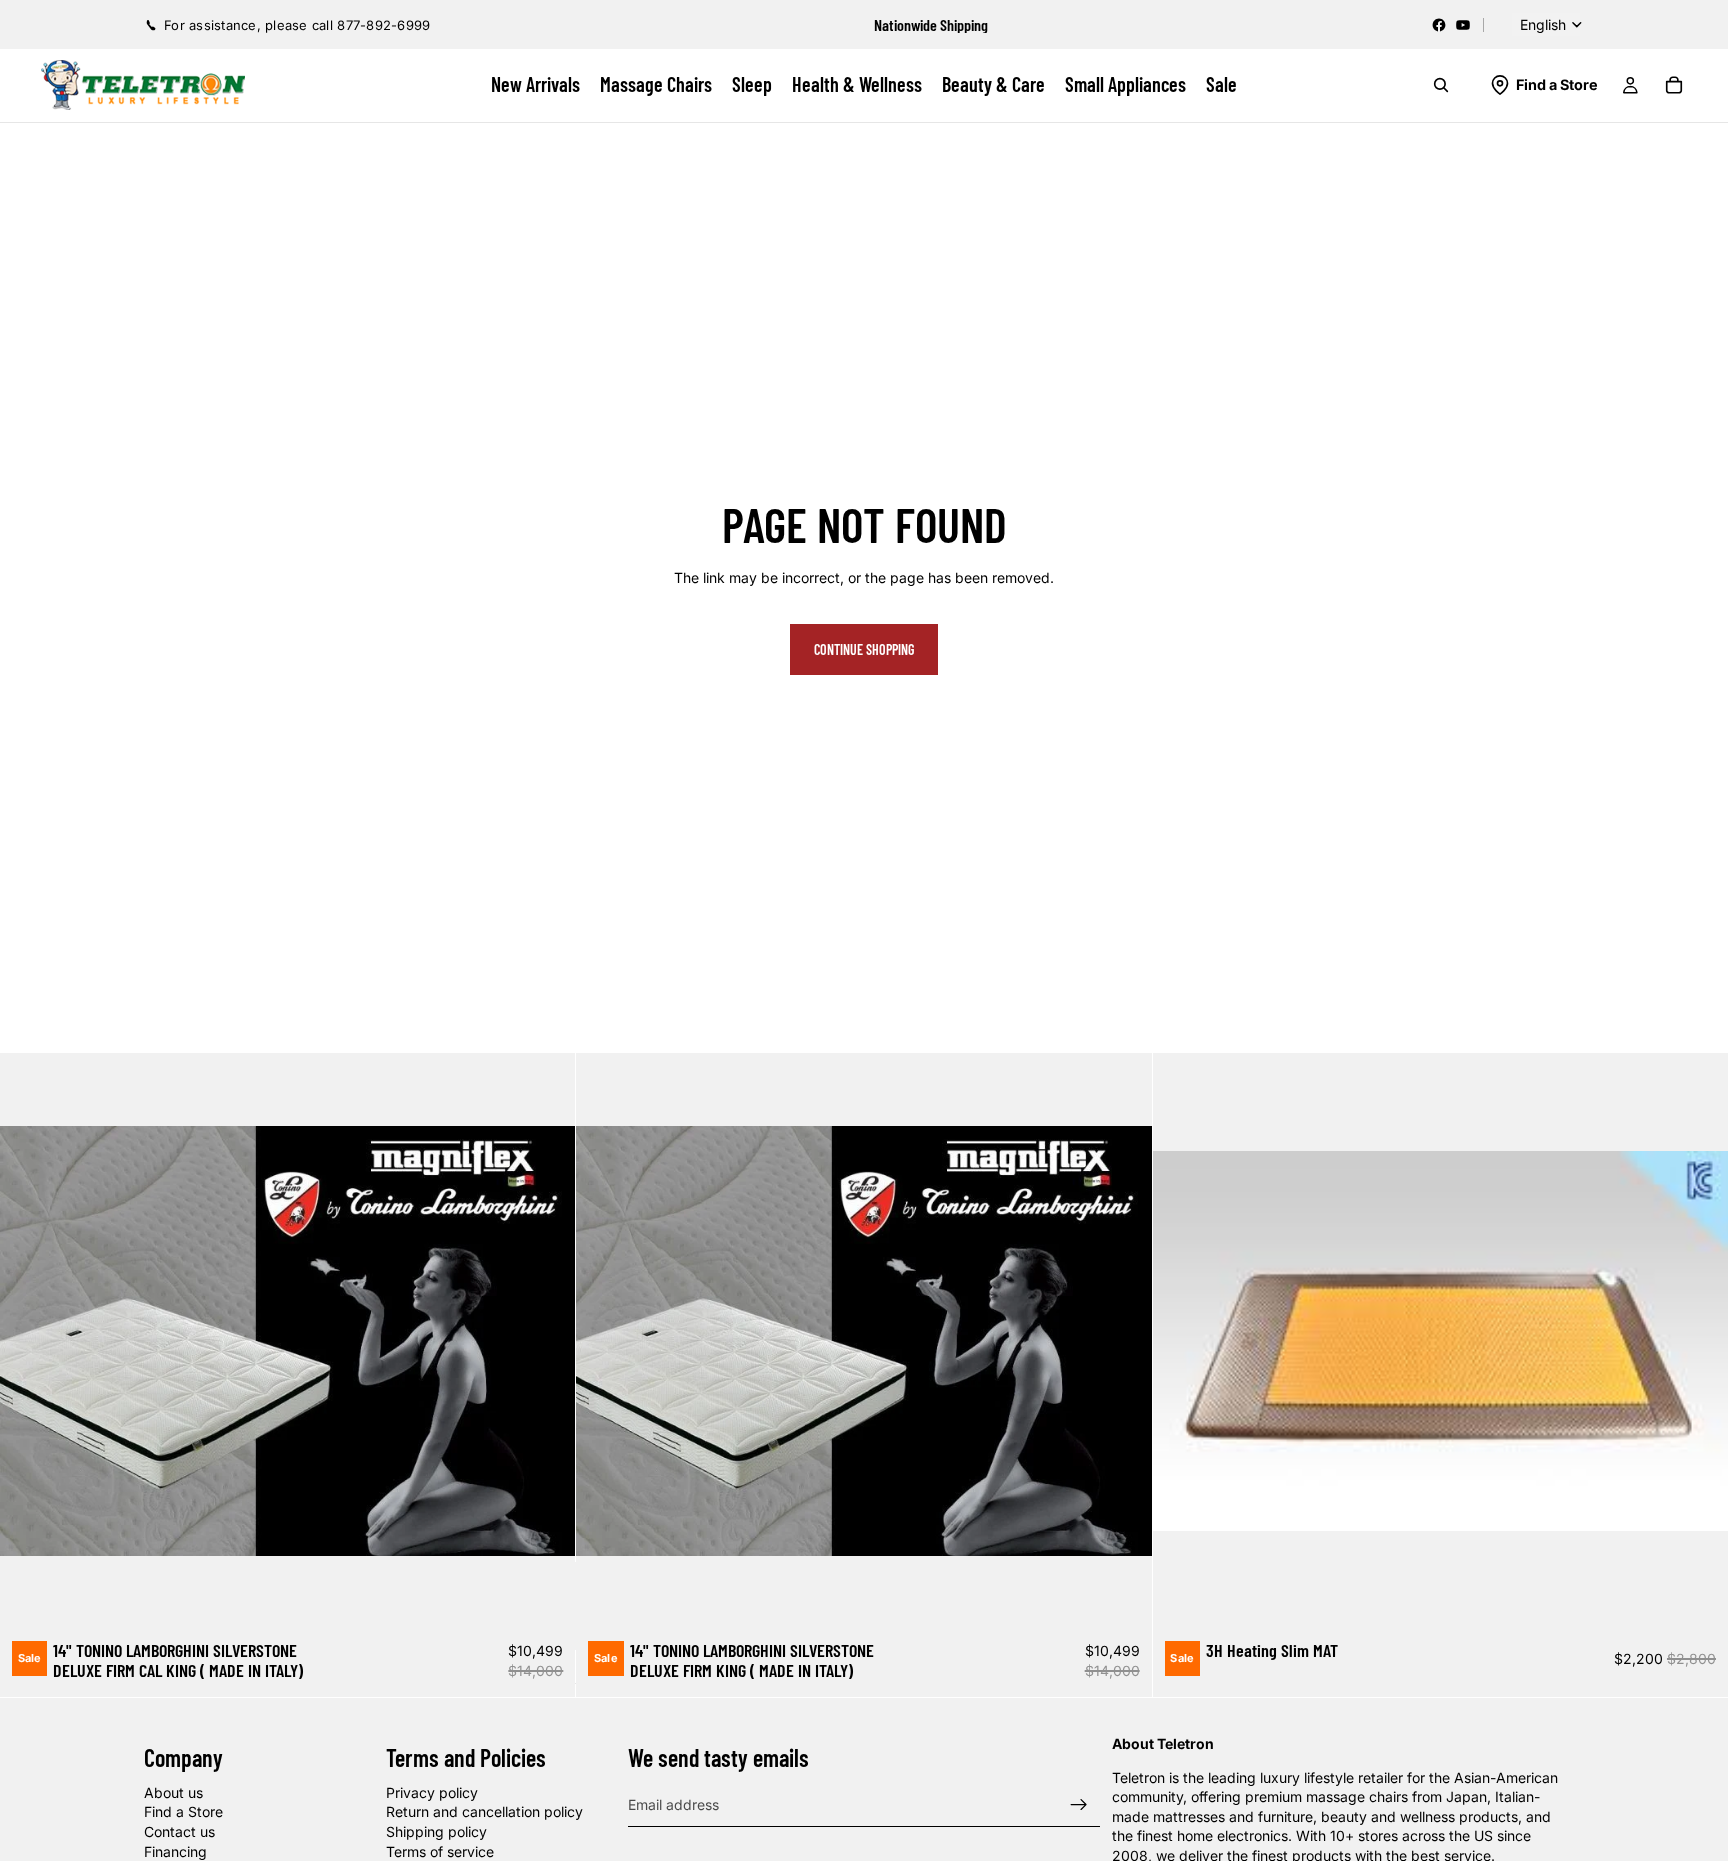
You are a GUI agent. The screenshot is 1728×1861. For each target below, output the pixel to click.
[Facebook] (1439, 25)
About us (173, 1791)
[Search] (1441, 85)
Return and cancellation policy (484, 1811)
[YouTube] (1463, 25)
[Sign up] (1079, 1804)
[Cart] (1674, 85)
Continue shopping (864, 649)
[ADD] (545, 1598)
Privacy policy (432, 1791)
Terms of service (440, 1850)
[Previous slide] (30, 1341)
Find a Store (183, 1811)
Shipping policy (436, 1831)
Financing (175, 1850)
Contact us (179, 1831)
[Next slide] (545, 1341)
